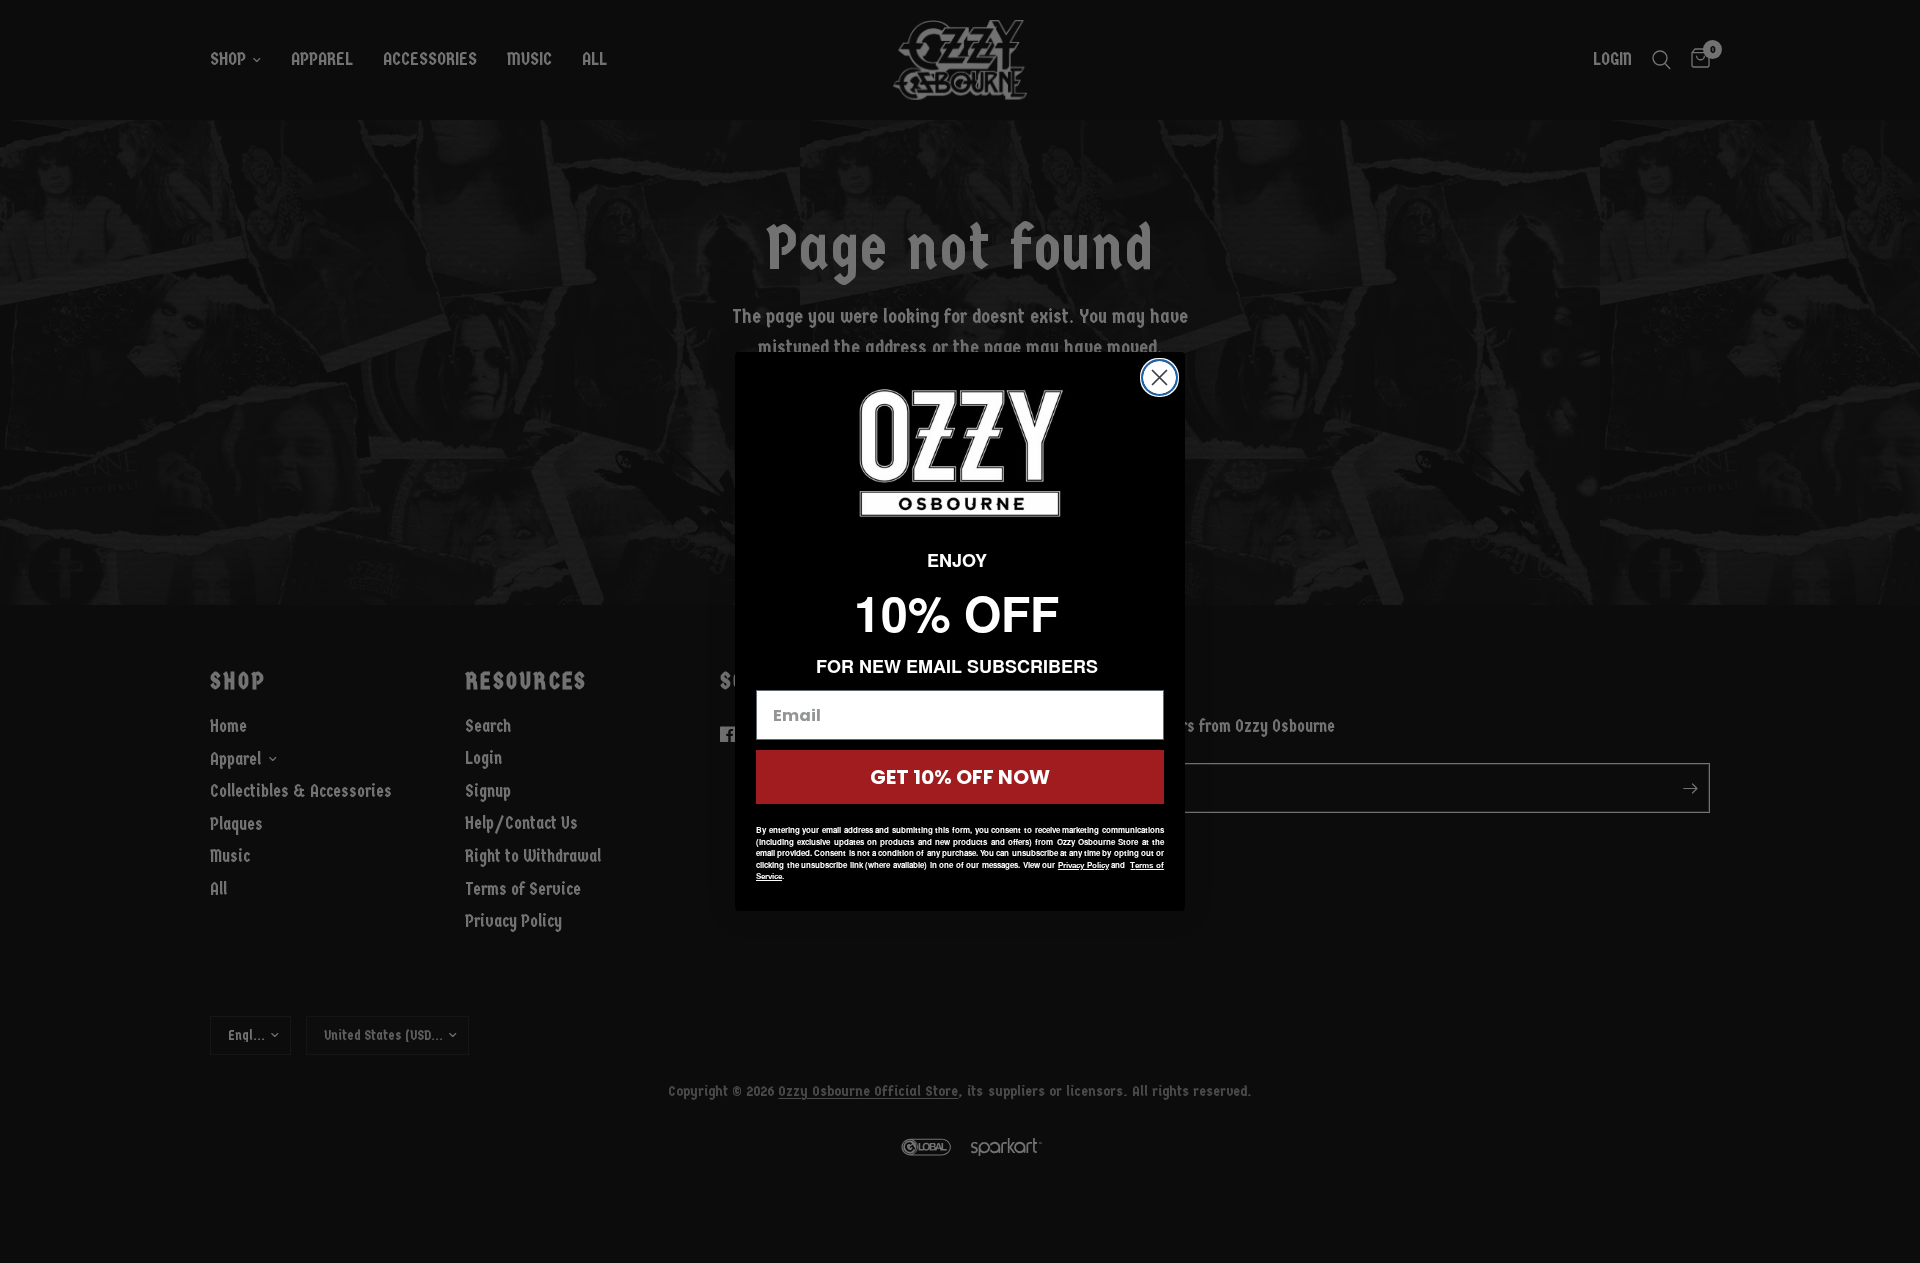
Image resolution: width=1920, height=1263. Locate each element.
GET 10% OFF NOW (960, 777)
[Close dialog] (1159, 377)
